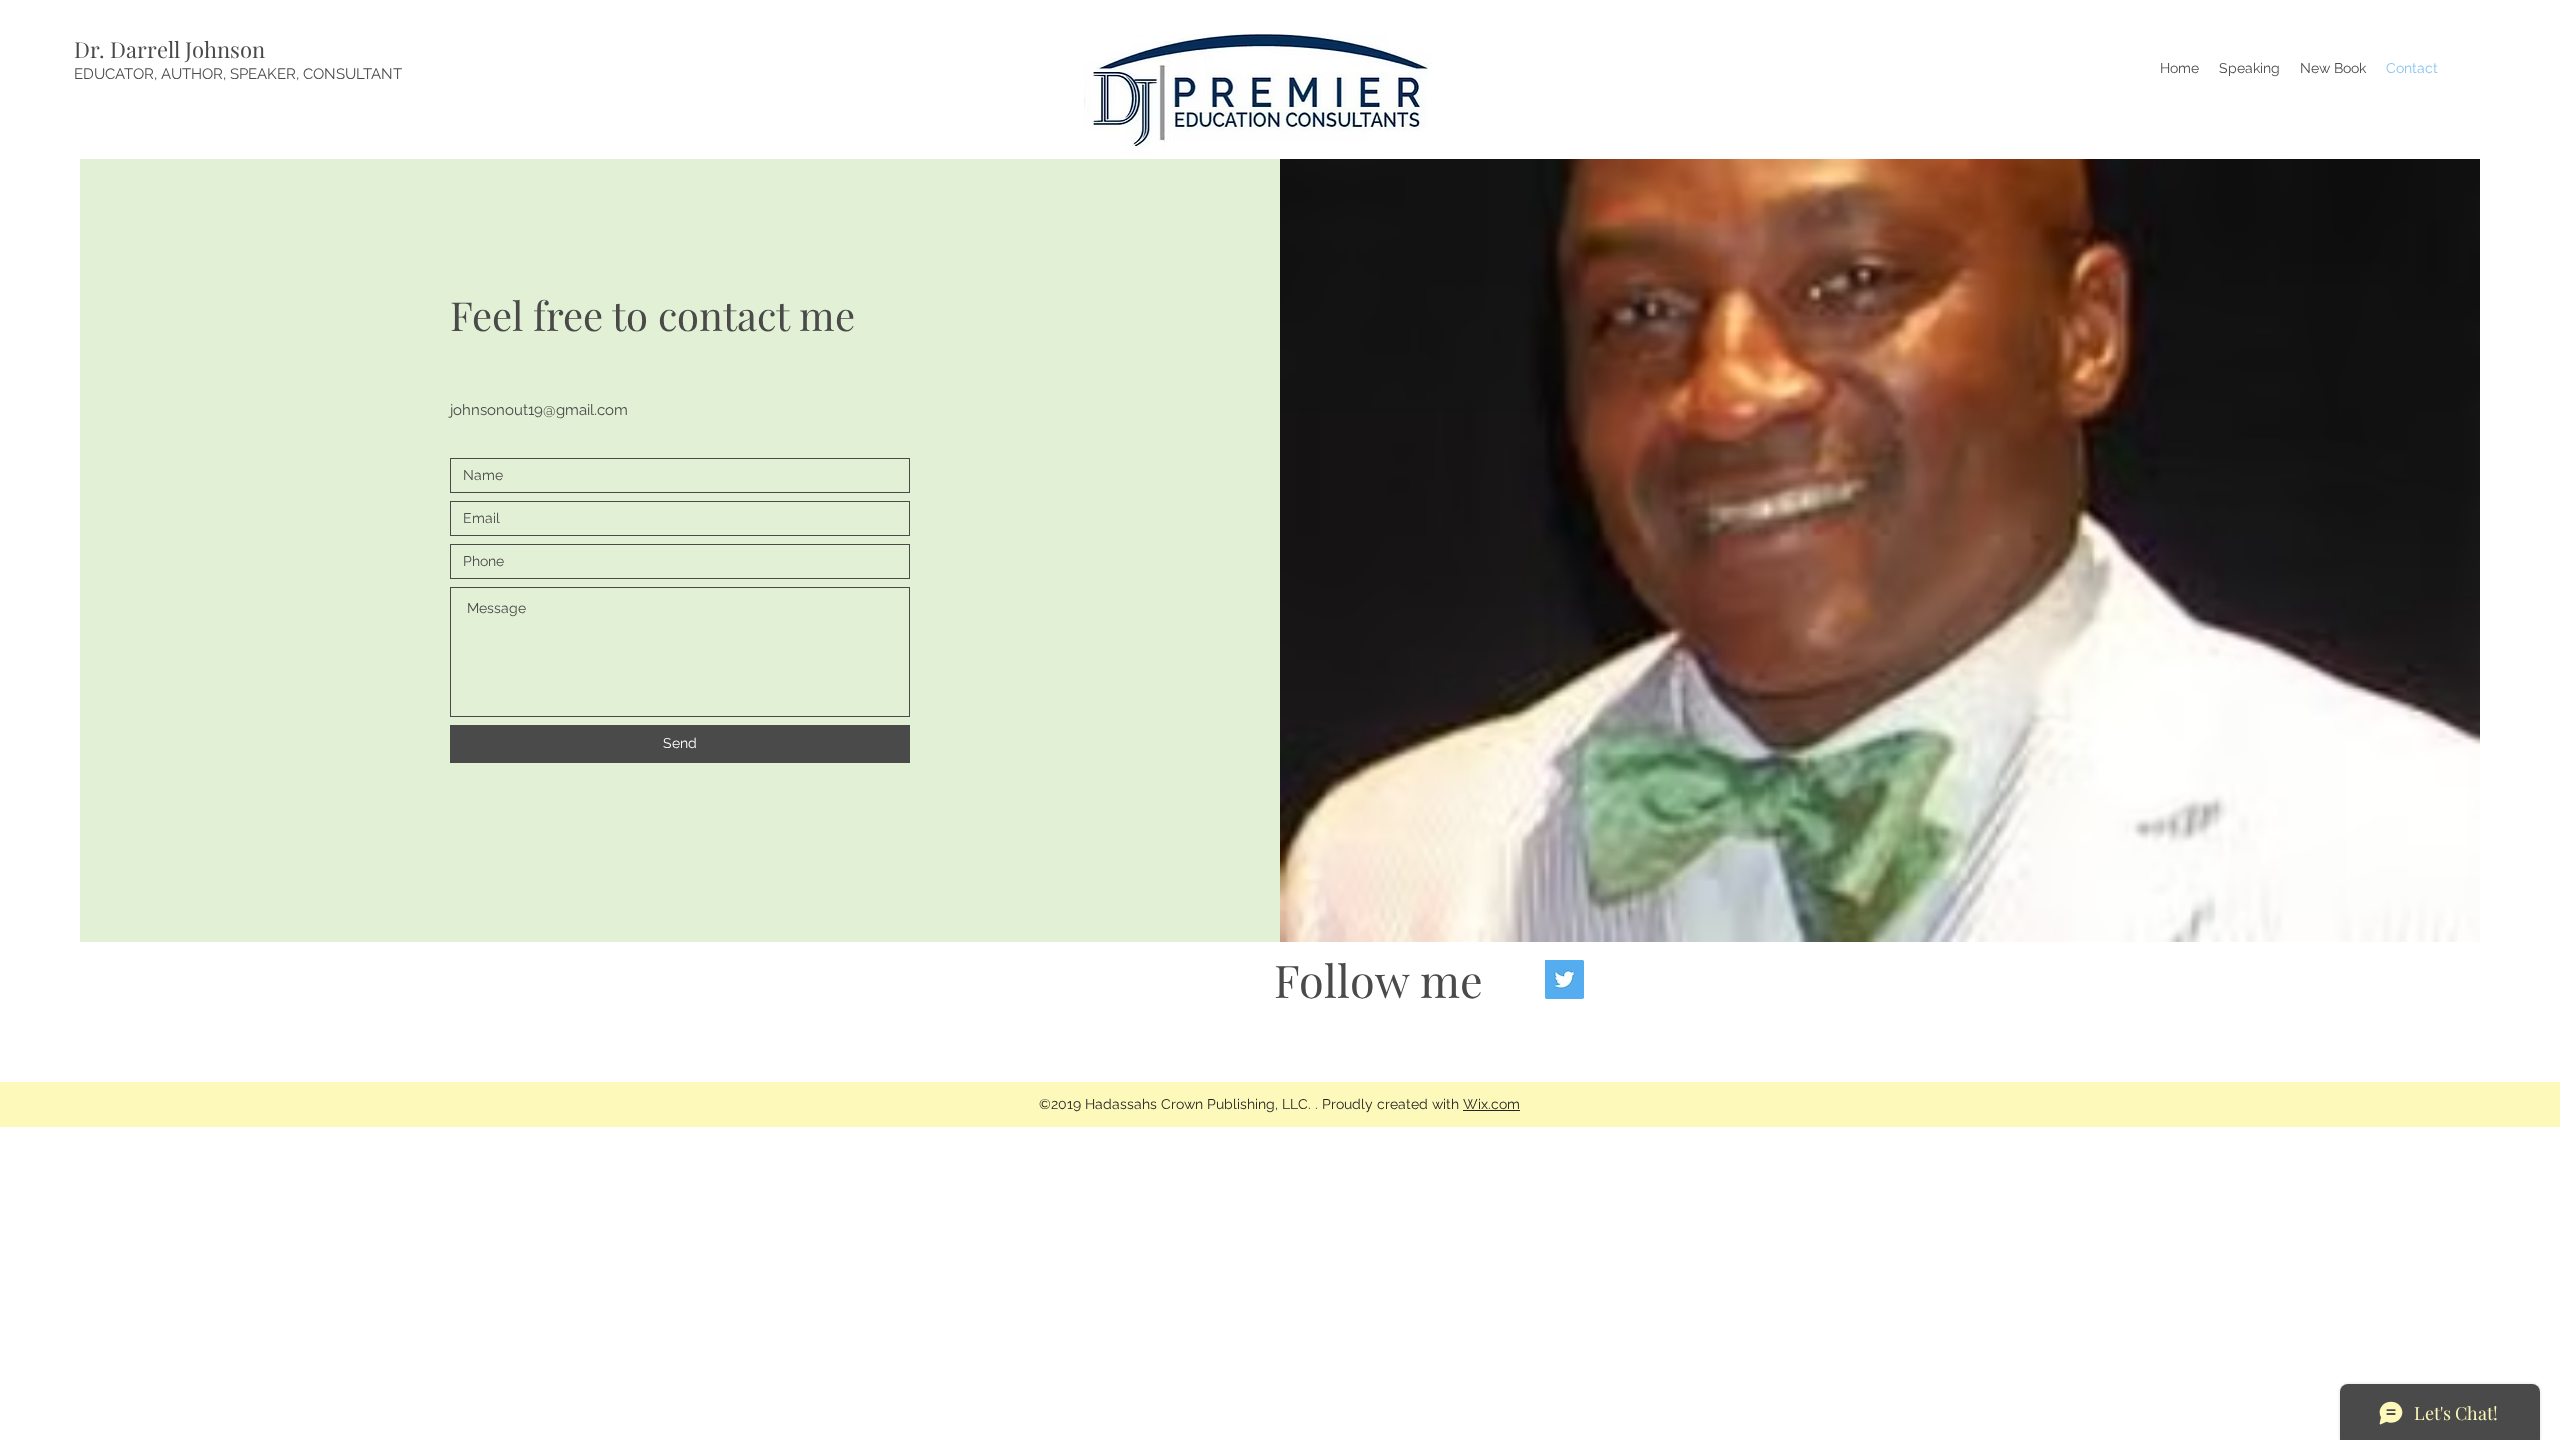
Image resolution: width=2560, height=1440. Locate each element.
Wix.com (1491, 1104)
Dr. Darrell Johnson (169, 49)
